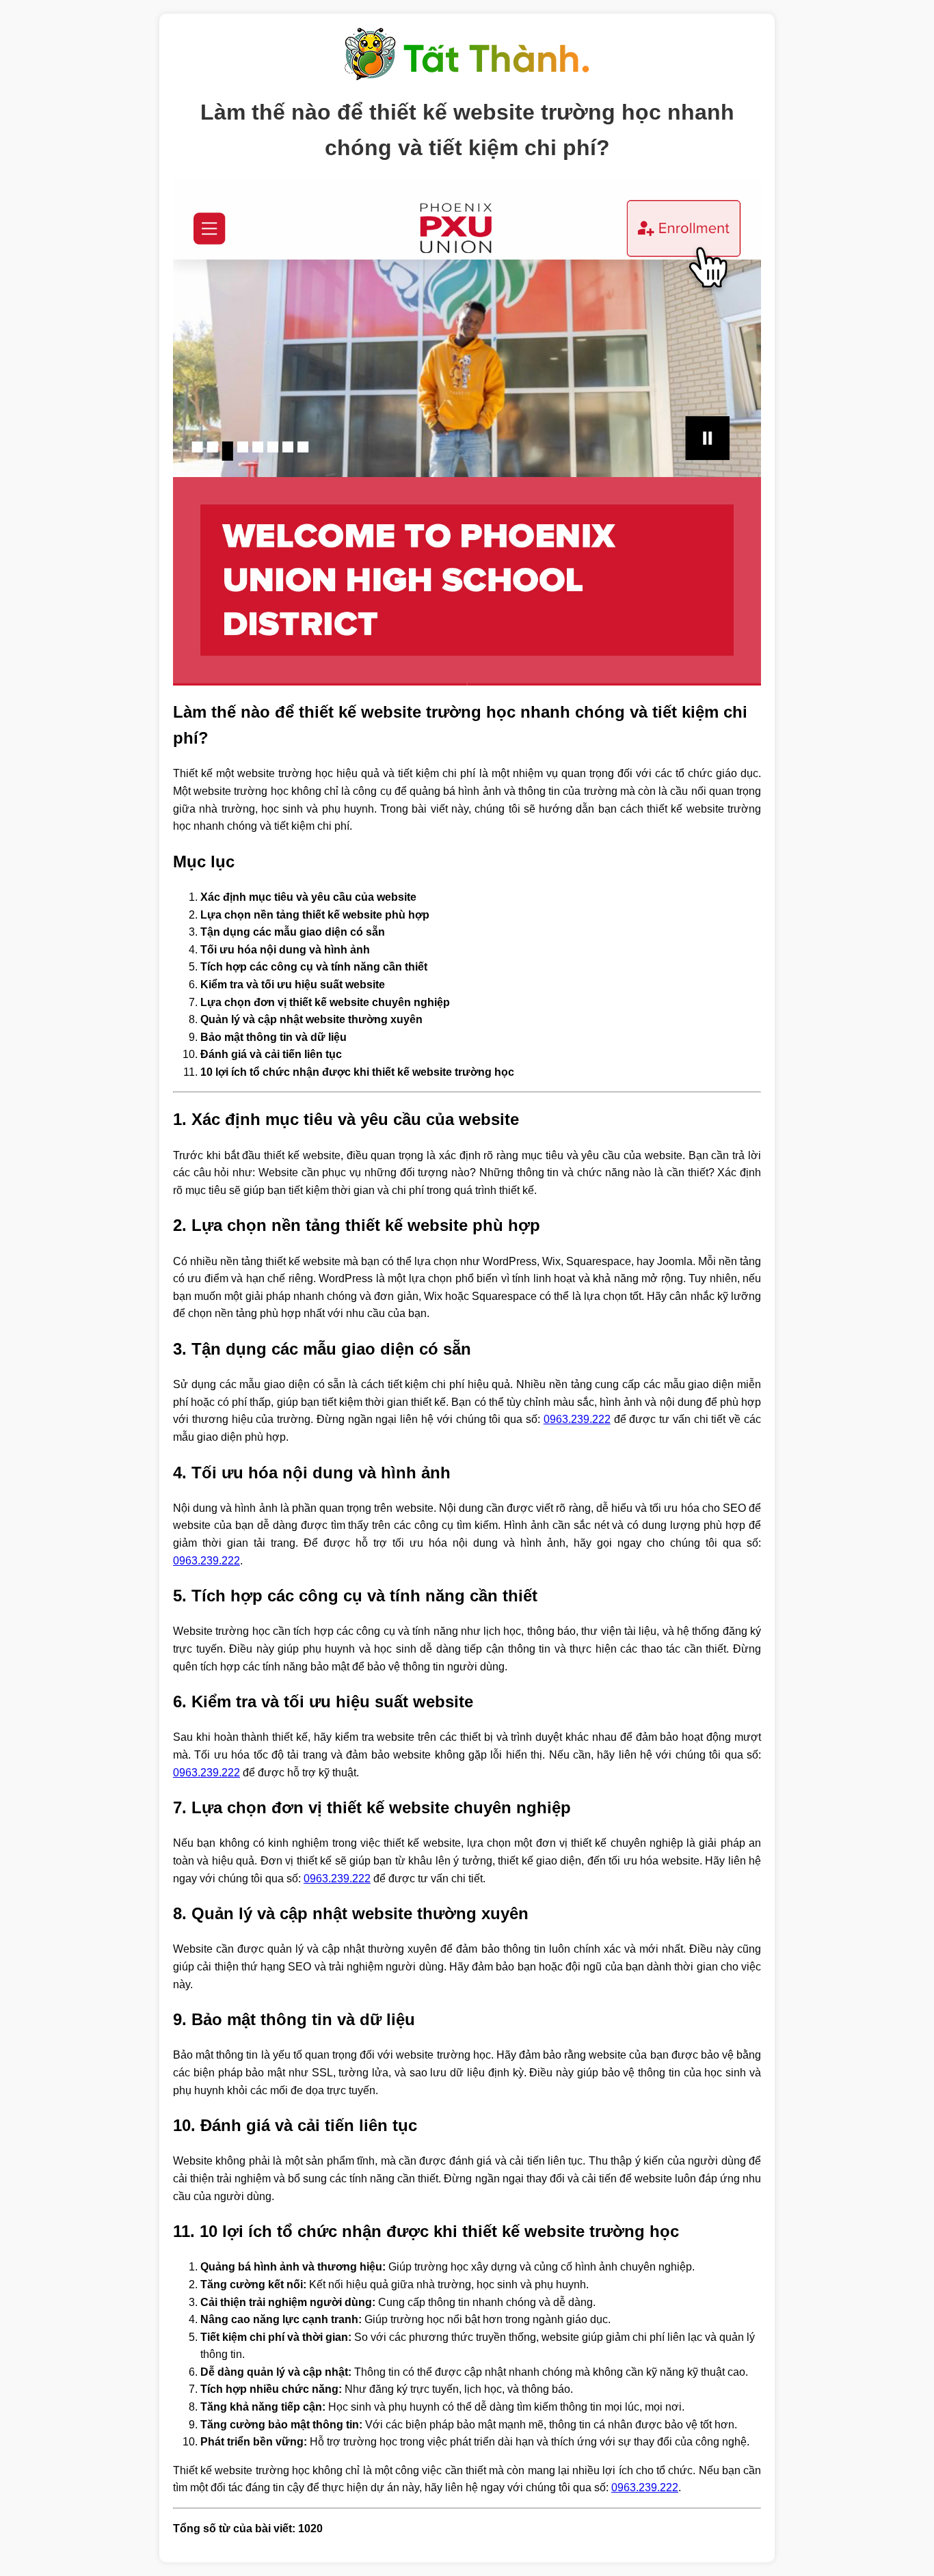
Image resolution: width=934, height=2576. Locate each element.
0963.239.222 (577, 1419)
